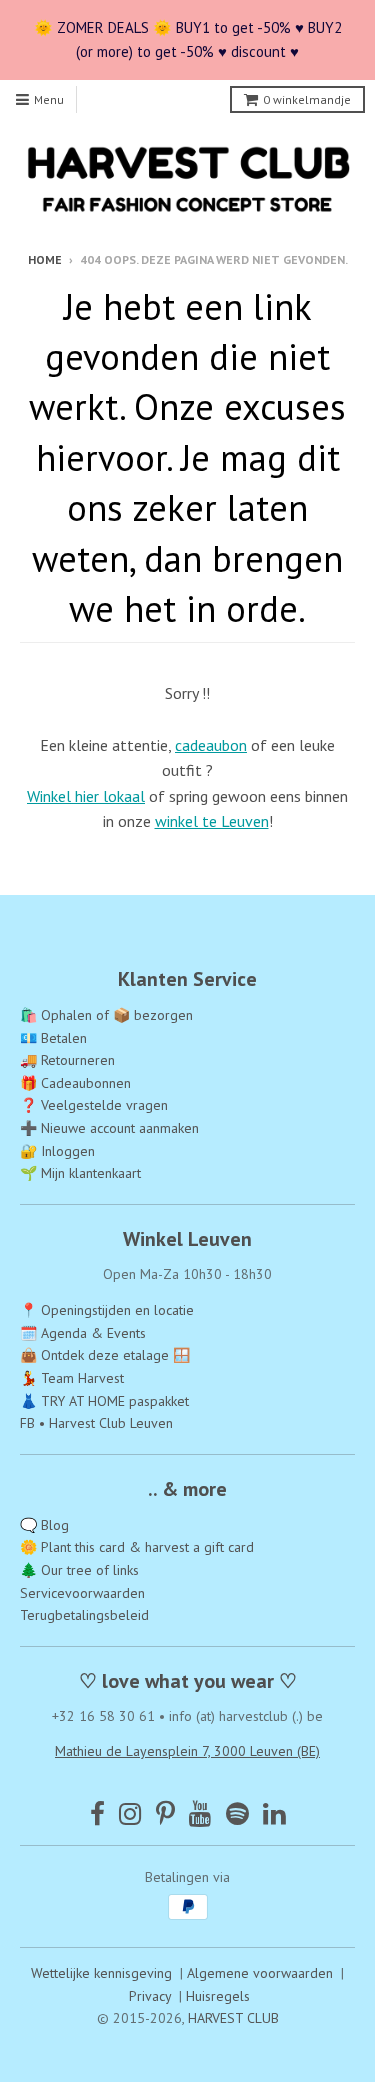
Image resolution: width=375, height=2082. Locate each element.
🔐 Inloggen (57, 1151)
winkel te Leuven (212, 821)
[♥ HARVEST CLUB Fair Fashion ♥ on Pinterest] (165, 1813)
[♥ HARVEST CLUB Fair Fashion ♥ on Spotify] (237, 1813)
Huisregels (218, 1996)
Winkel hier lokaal (86, 796)
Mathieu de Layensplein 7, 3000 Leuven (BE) (187, 1751)
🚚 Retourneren (67, 1060)
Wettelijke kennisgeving (101, 1973)
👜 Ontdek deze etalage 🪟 (105, 1355)
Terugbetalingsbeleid (84, 1615)
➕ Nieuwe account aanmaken (109, 1128)
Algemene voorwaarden (260, 1973)
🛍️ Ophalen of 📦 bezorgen (106, 1015)
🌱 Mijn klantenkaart (80, 1173)
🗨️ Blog (44, 1525)
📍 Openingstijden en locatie (107, 1310)
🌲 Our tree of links (79, 1570)
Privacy (150, 1996)
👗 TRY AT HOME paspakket (104, 1401)
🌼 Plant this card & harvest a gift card (137, 1547)
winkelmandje (307, 99)
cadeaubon (211, 745)
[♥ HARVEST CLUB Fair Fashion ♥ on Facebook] (97, 1813)
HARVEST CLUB (233, 2018)
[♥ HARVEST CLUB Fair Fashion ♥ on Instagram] (130, 1813)
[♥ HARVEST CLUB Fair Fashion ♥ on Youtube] (200, 1813)
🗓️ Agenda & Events (83, 1333)
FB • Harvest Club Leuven (96, 1423)
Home (45, 259)
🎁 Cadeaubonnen (75, 1083)
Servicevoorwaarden (82, 1593)
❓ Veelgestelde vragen (94, 1105)
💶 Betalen (53, 1038)
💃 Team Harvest (72, 1378)
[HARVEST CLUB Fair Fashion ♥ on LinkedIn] (274, 1813)
